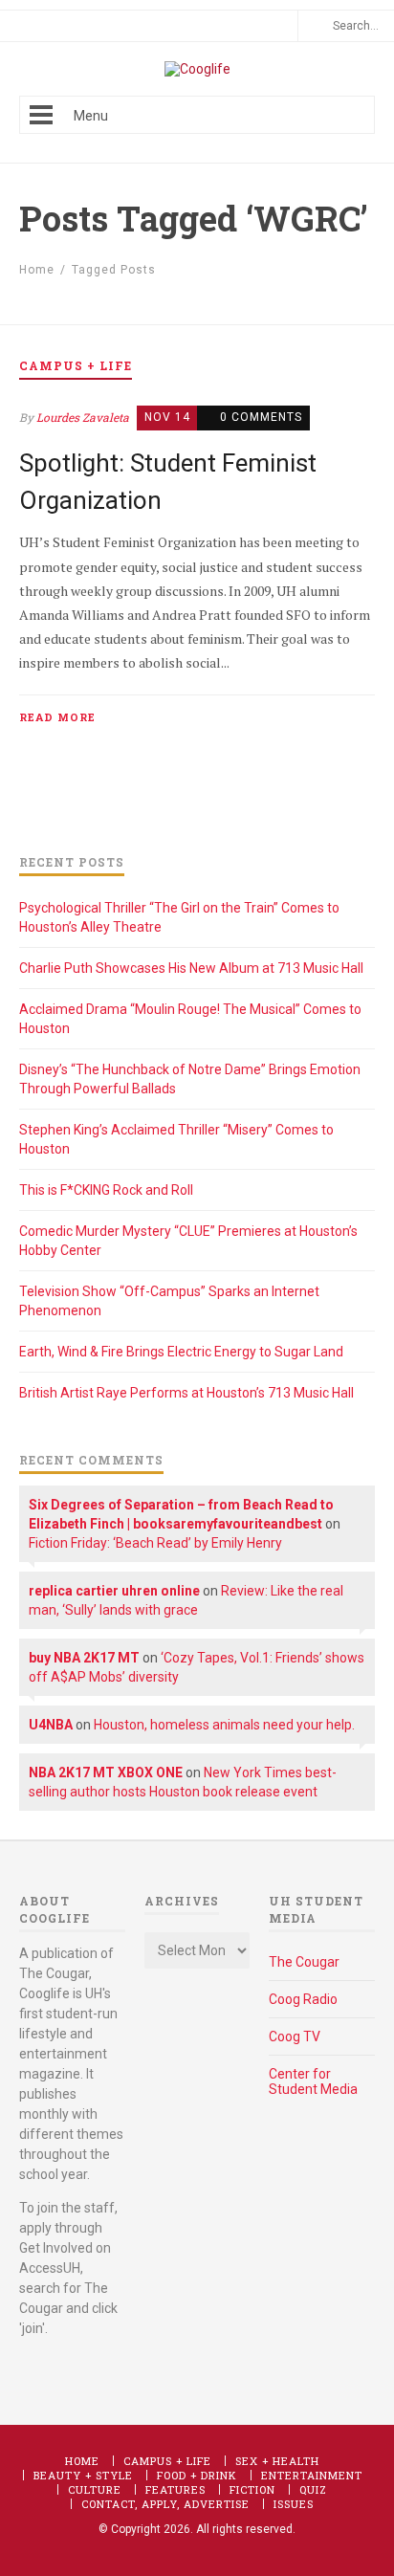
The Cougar (304, 1962)
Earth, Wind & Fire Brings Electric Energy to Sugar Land (181, 1352)
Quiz (313, 2489)
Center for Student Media (313, 2081)
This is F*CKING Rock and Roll (106, 1190)
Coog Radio (303, 1999)
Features (175, 2489)
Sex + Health (277, 2461)
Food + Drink (197, 2475)
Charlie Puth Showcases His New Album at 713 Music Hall (191, 968)
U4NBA (51, 1725)
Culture (95, 2489)
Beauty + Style (83, 2475)
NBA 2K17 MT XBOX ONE (106, 1772)
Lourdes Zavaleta (83, 417)
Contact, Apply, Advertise (165, 2504)
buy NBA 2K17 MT (84, 1658)
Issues (294, 2504)
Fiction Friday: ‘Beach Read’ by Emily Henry (155, 1543)
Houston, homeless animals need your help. (224, 1725)
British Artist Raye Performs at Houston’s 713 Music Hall (186, 1393)
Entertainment (312, 2475)
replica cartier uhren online (114, 1591)
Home (37, 270)
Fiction (252, 2489)
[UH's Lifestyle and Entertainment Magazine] (197, 69)
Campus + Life (167, 2461)
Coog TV (295, 2037)
